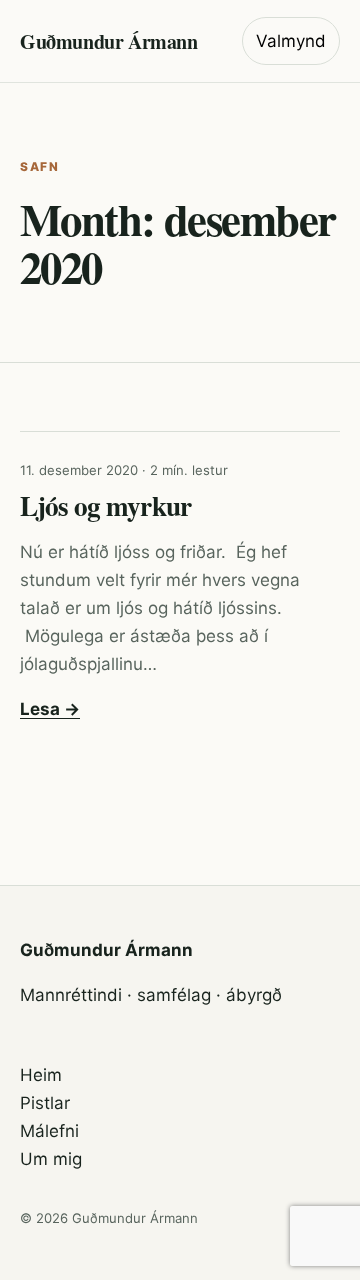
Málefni (49, 1131)
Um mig (51, 1159)
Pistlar (45, 1103)
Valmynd (291, 41)
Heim (41, 1075)
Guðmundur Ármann (109, 41)
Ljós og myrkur (105, 505)
